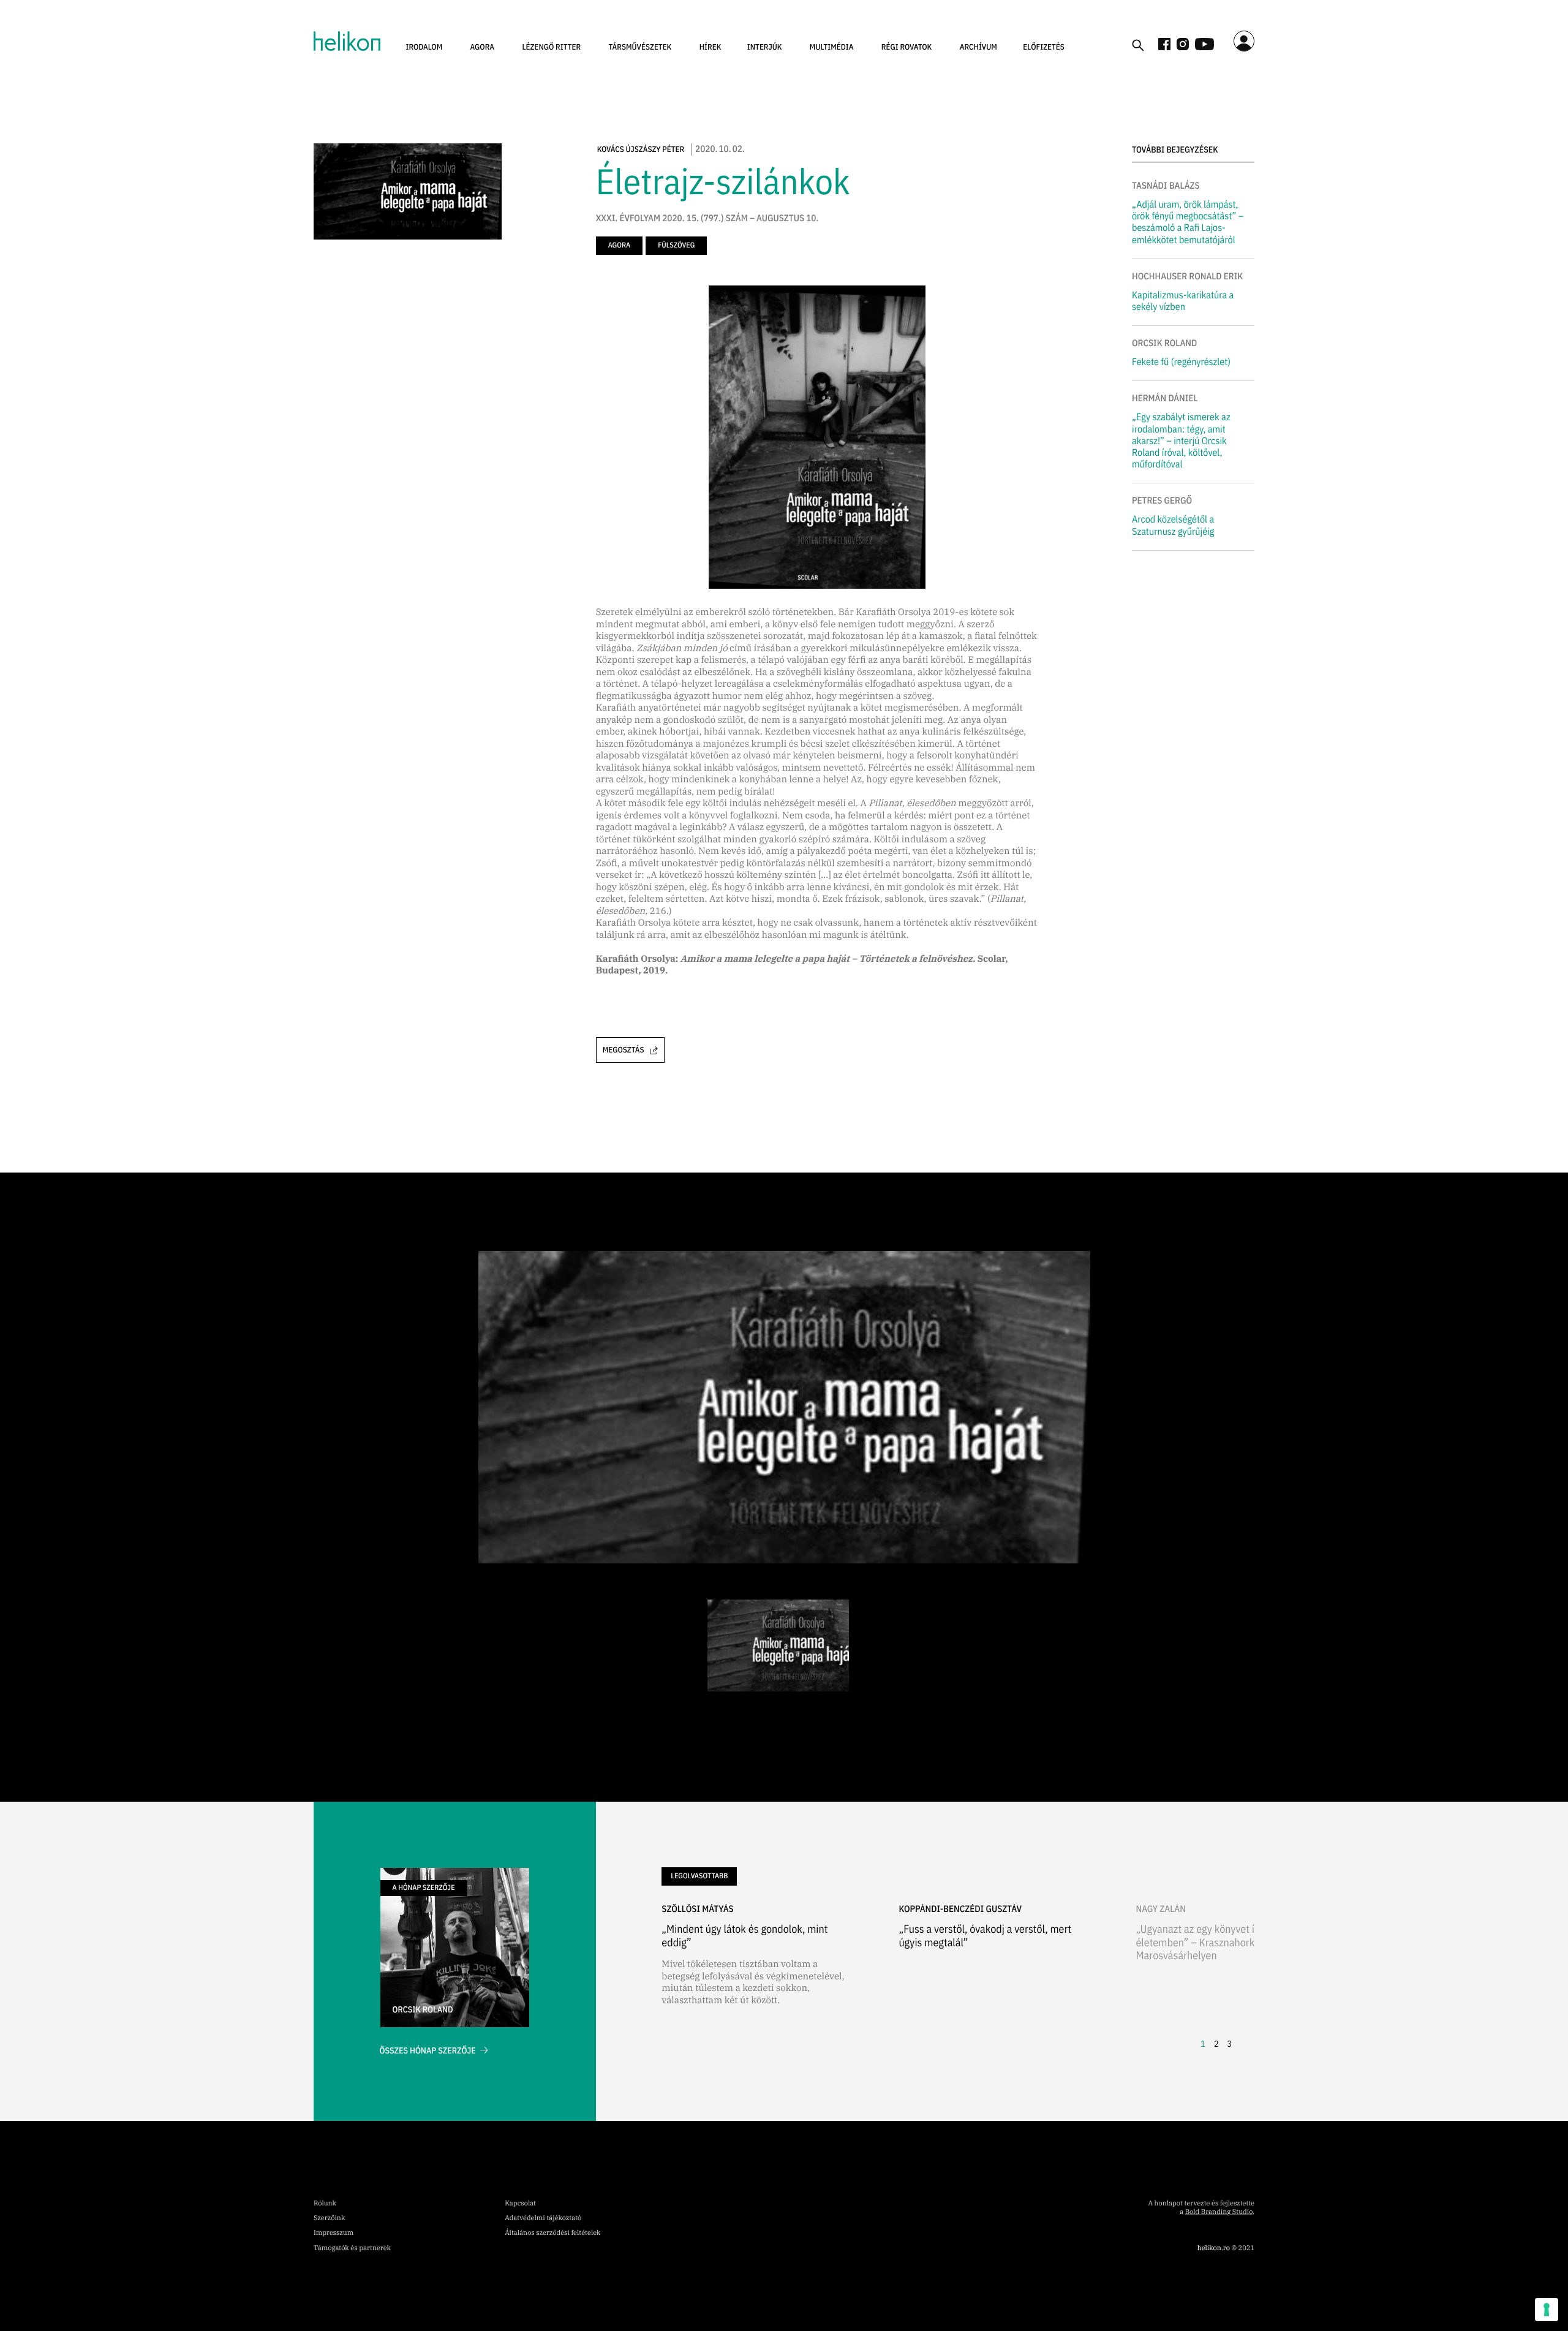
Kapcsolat (520, 2204)
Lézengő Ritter (551, 47)
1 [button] (1203, 2044)
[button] (424, 47)
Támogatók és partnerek (352, 2248)
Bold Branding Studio (1219, 2212)
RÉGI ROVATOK (907, 47)
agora (483, 47)
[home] (347, 41)
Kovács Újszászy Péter (641, 149)
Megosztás (624, 1050)
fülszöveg (676, 245)
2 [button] (1216, 2044)
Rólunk (325, 2204)
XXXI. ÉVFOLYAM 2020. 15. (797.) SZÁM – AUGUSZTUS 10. (707, 219)
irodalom (424, 47)
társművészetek (640, 47)
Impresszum (334, 2233)
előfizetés (1044, 47)
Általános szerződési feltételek (552, 2233)
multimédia (832, 47)
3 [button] (1229, 2044)
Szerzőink (329, 2218)
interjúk (765, 47)
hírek (710, 47)
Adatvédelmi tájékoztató (543, 2218)
